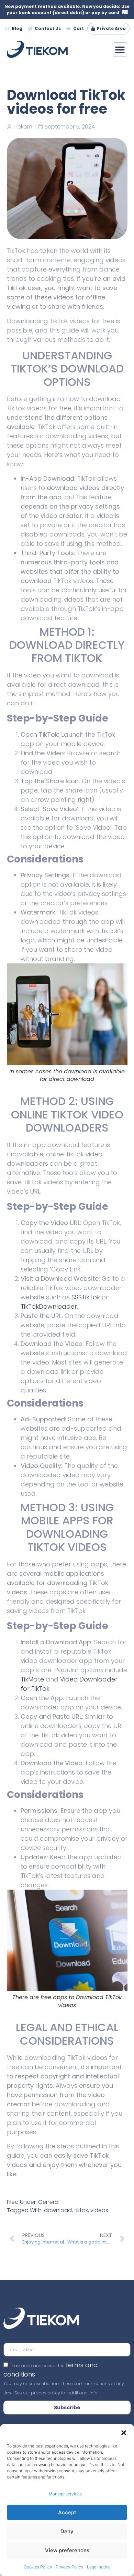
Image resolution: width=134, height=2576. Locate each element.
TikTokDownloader (49, 1306)
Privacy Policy (70, 2567)
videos (99, 2210)
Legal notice (99, 2567)
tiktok (81, 2210)
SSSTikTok (86, 1297)
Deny (67, 2531)
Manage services (65, 2494)
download (58, 2210)
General (49, 2202)
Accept (67, 2512)
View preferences (67, 2550)
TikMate (32, 1679)
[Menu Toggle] (120, 50)
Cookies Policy (38, 2567)
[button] (124, 2433)
